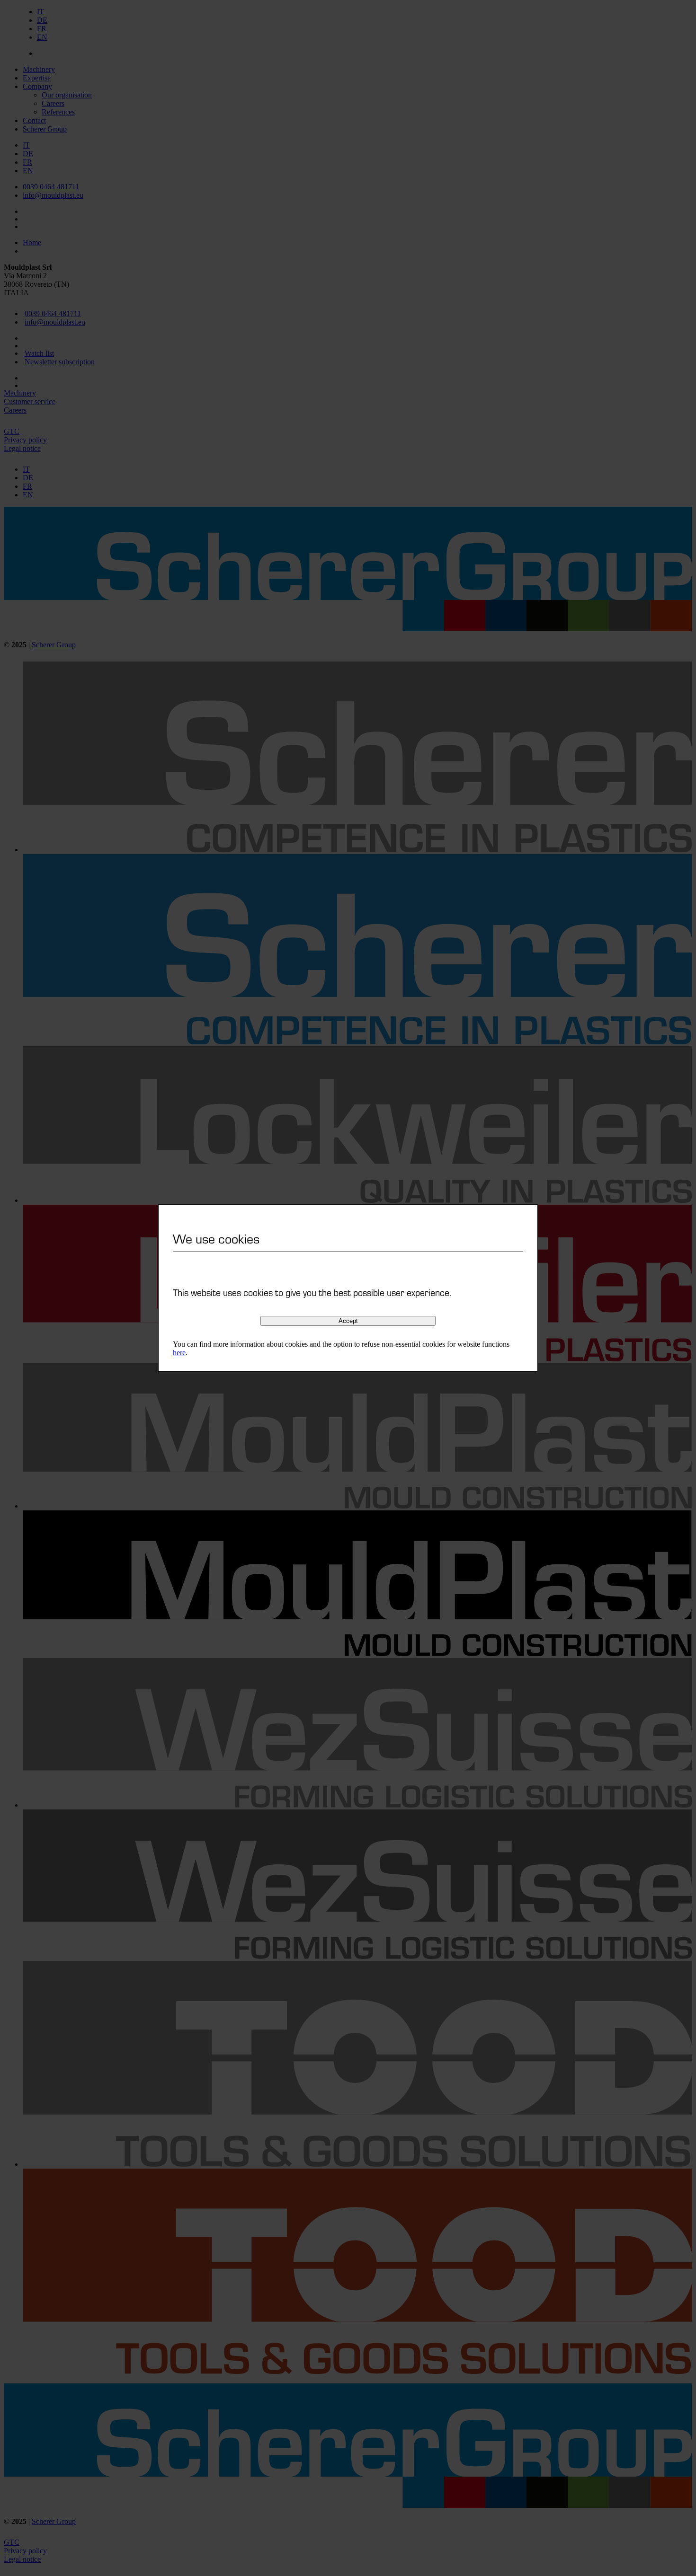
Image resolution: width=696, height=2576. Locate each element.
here (179, 1353)
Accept (348, 1321)
